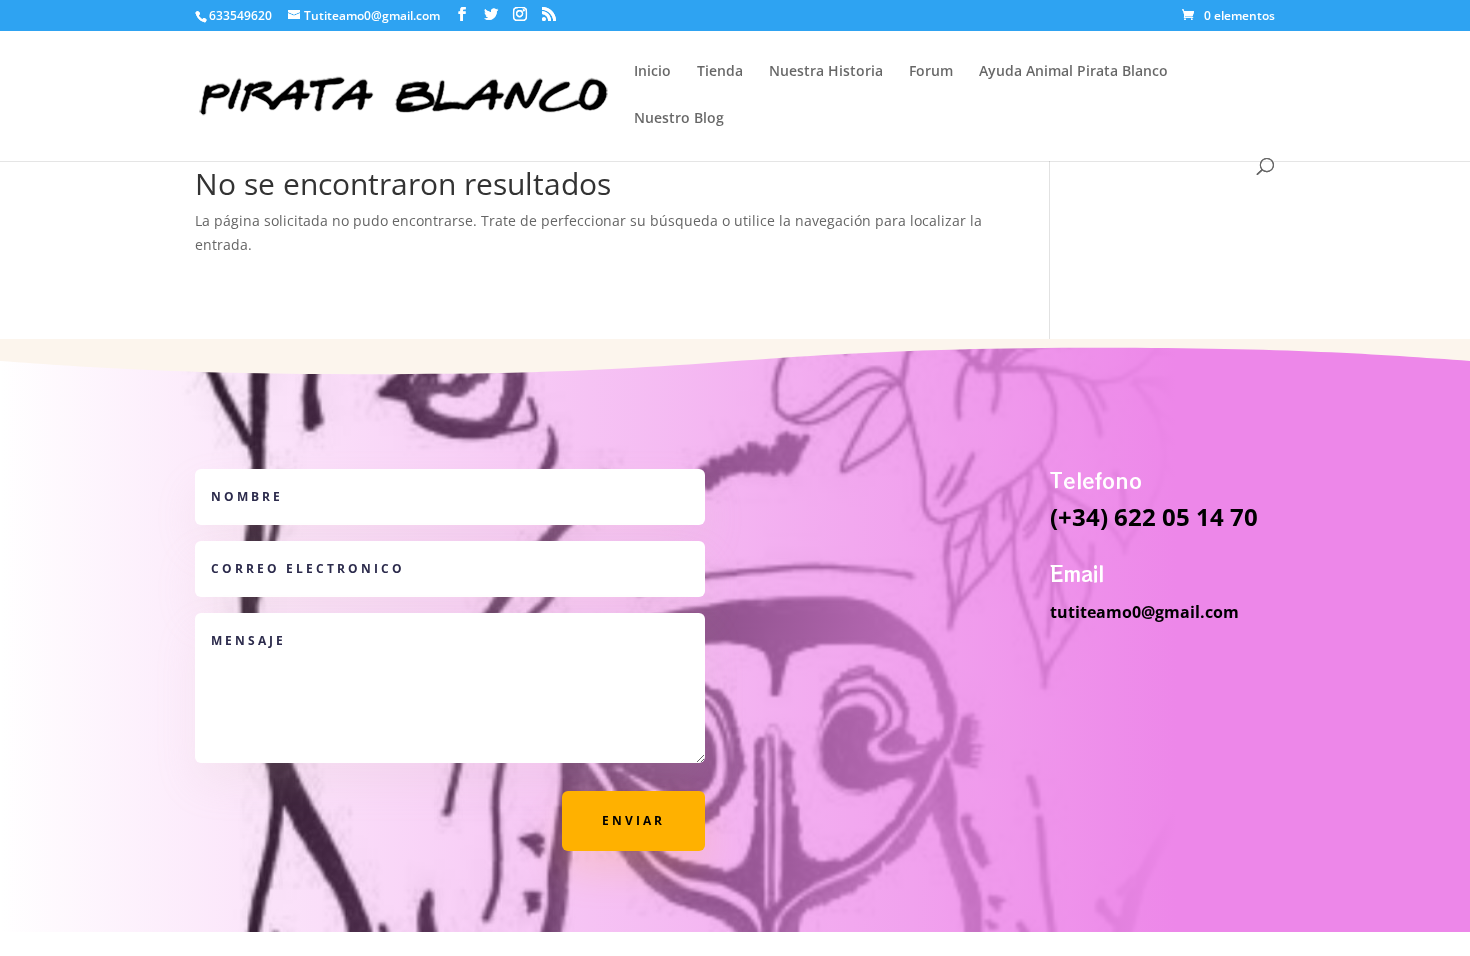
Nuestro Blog (679, 119)
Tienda (720, 72)
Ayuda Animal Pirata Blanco (1073, 72)
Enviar (633, 820)
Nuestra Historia (826, 72)
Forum (931, 72)
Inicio (652, 72)
